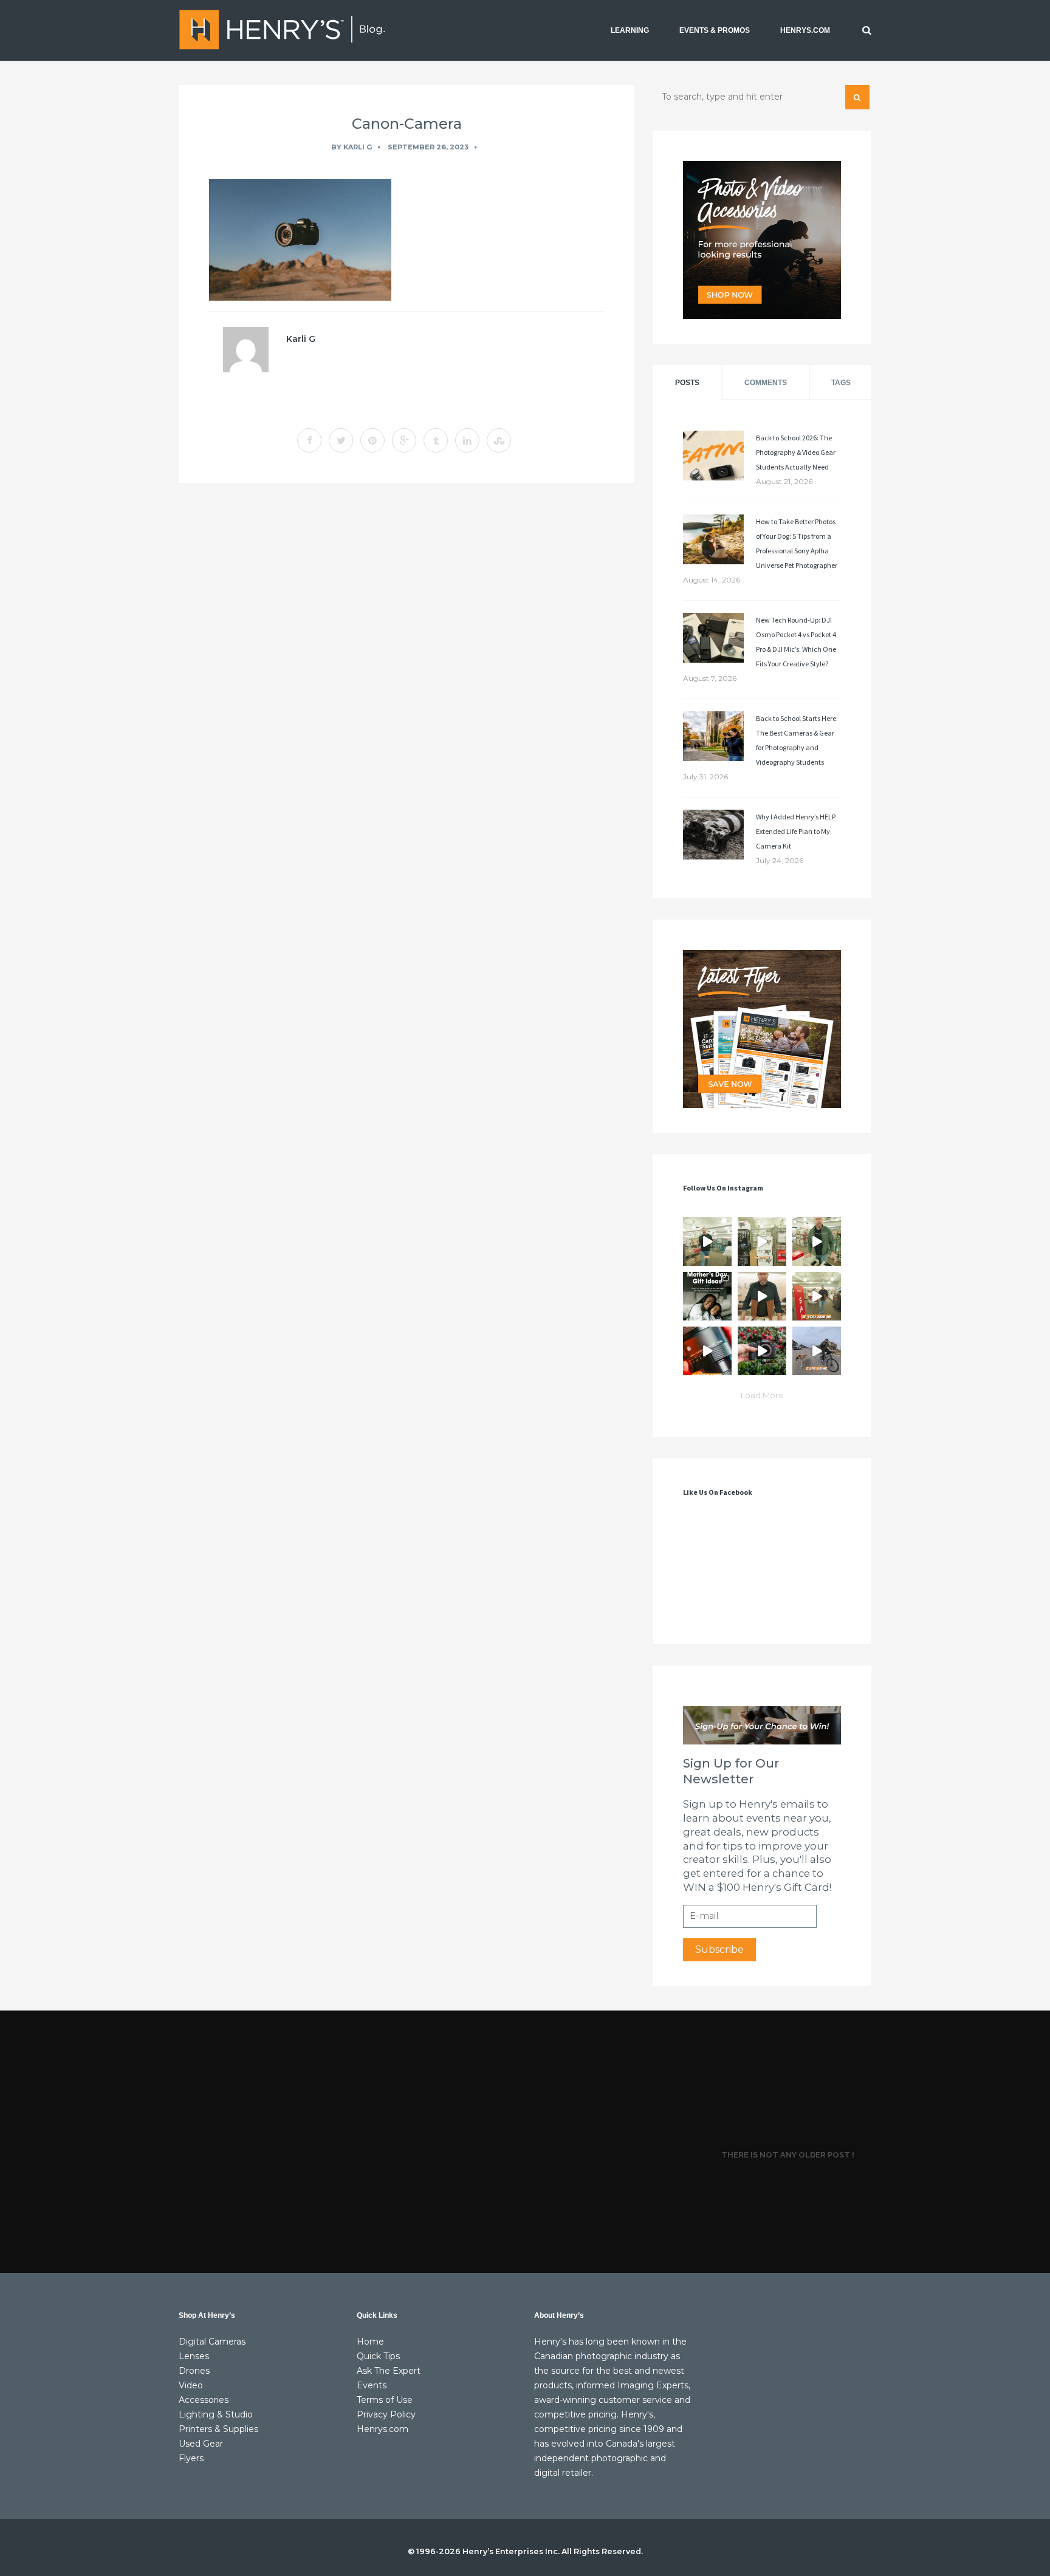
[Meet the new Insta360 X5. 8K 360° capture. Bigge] (817, 1351)
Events (372, 2385)
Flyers (191, 2458)
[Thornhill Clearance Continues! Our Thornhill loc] (707, 1242)
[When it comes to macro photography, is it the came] (707, 1351)
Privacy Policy (386, 2414)
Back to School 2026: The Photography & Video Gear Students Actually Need (796, 452)
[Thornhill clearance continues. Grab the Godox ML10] (817, 1242)
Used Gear (201, 2444)
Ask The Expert (389, 2371)
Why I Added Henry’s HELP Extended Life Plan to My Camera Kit (796, 831)
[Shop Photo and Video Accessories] (762, 240)
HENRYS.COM (805, 30)
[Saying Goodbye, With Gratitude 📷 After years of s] (817, 1296)
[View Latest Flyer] (762, 1029)
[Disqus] (407, 659)
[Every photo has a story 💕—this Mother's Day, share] (707, 1296)
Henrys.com (383, 2429)
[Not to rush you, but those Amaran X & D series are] (762, 1242)
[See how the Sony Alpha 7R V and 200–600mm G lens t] (762, 1351)
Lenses (194, 2356)
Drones (194, 2371)
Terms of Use (385, 2400)
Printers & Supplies (218, 2429)
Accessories (204, 2400)
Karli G (358, 147)
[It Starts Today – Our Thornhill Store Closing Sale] (762, 1296)
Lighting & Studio (216, 2414)
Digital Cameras (212, 2342)
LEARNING (630, 30)
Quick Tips (378, 2356)
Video (191, 2385)
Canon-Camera (407, 124)
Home (370, 2342)
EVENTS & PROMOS (715, 30)
